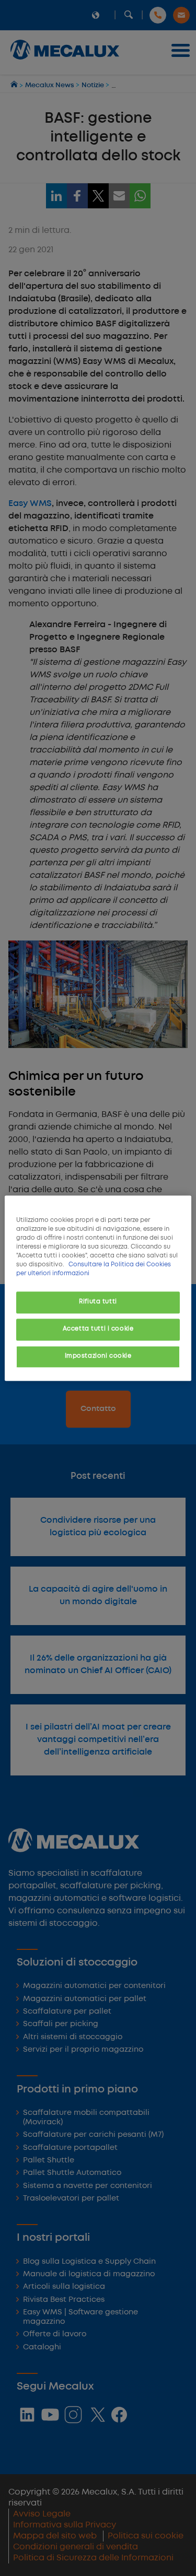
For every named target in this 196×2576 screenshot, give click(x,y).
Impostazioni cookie (98, 1356)
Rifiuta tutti (98, 1302)
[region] (98, 1288)
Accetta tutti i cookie (98, 1329)
